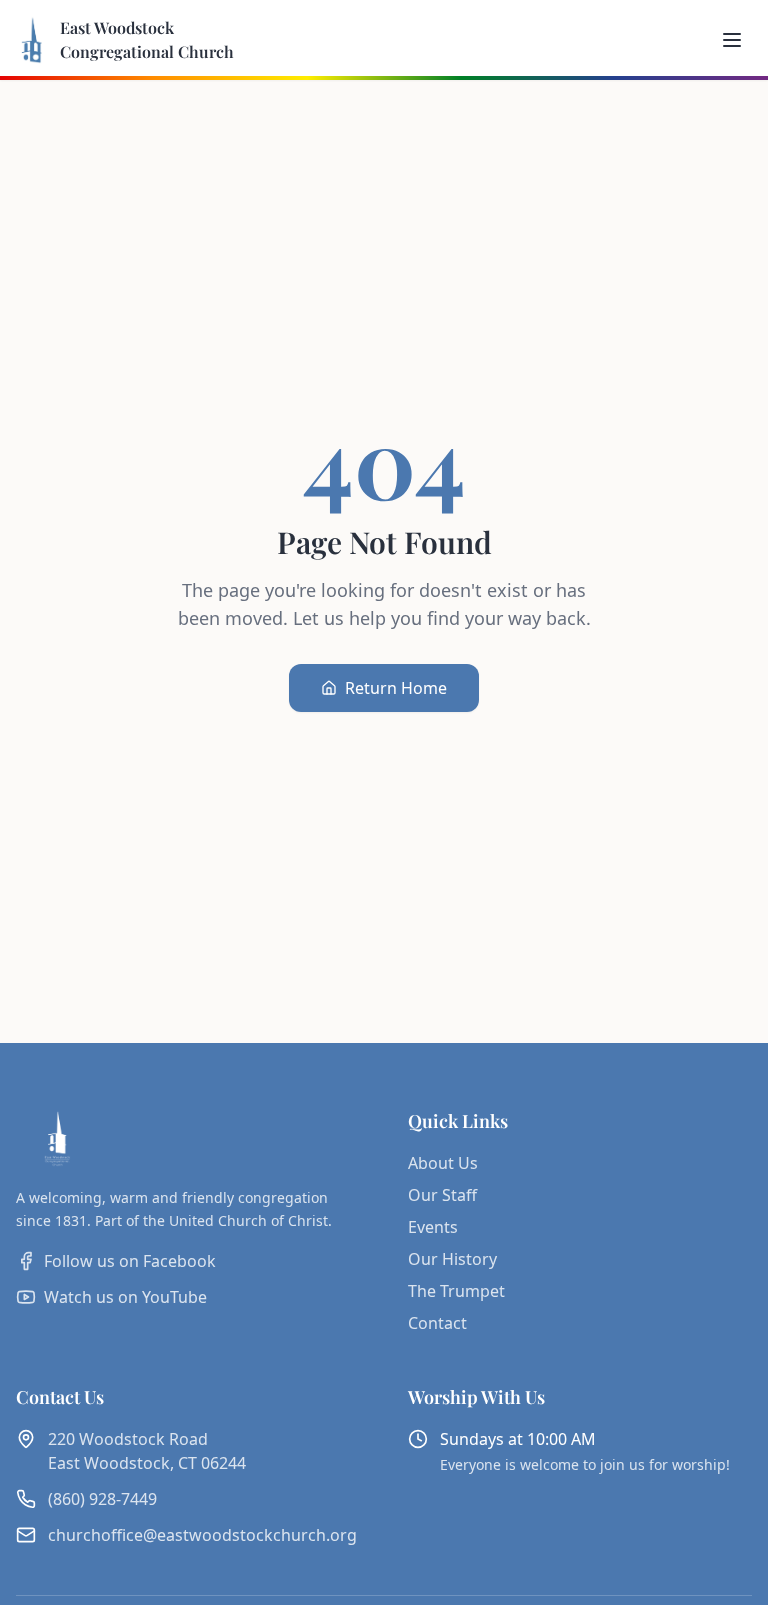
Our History (452, 1259)
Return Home (396, 688)
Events (433, 1227)
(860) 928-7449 (102, 1499)
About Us (443, 1163)
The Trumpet (456, 1291)
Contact (437, 1323)
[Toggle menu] (732, 40)
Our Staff (442, 1195)
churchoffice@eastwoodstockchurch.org (202, 1535)
